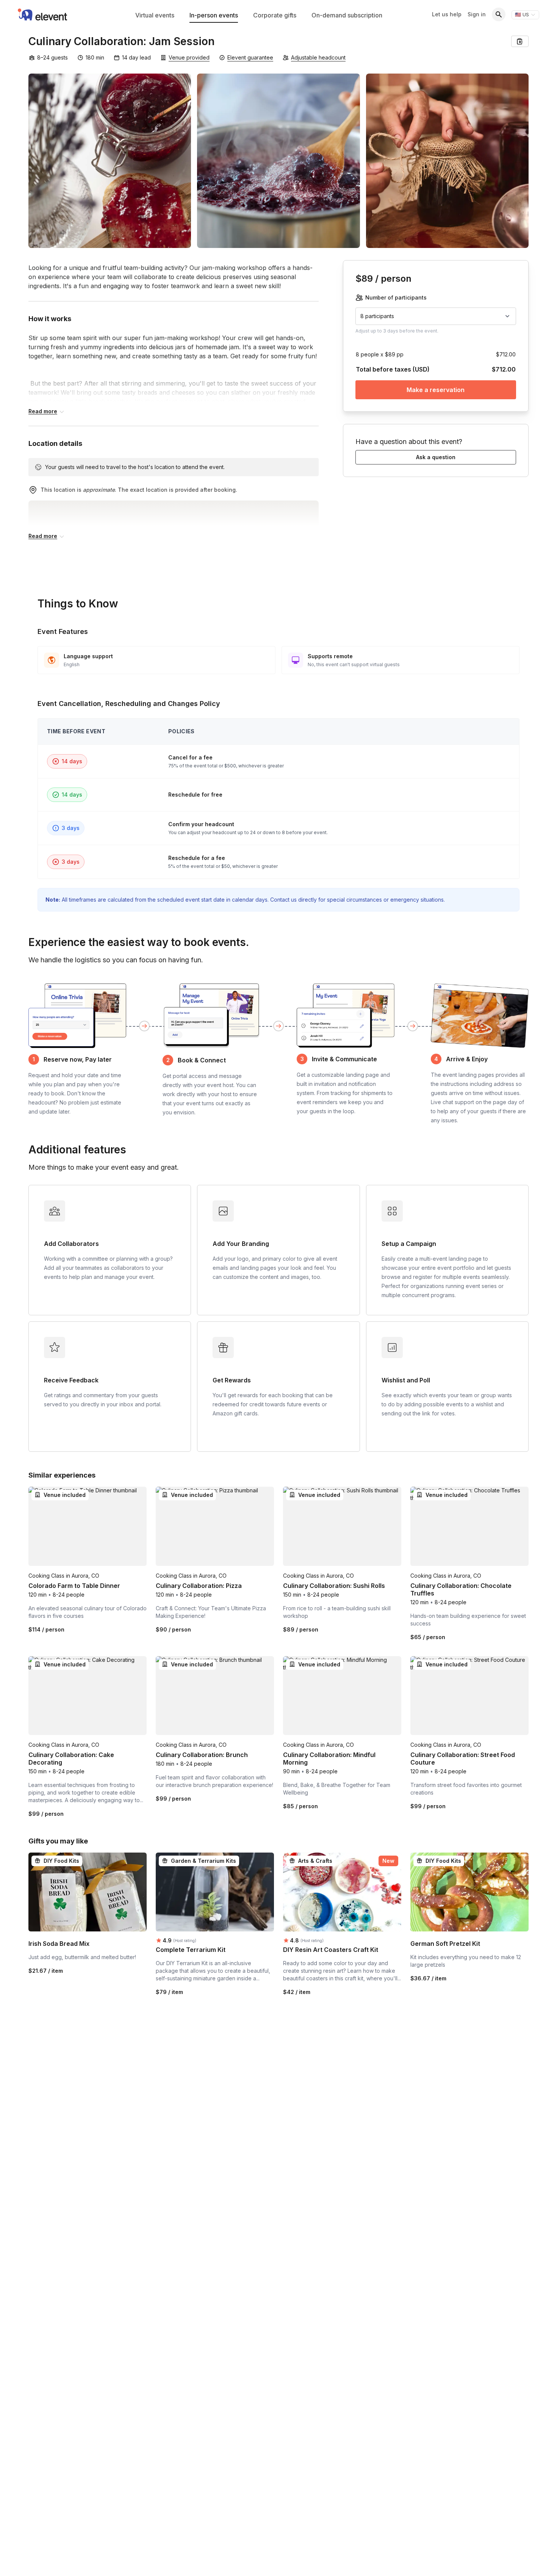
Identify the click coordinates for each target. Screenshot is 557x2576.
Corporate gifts (275, 15)
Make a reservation (436, 390)
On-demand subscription (347, 15)
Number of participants (396, 297)
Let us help (447, 14)
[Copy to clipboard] (520, 41)
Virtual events (155, 15)
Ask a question (436, 457)
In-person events (214, 15)
